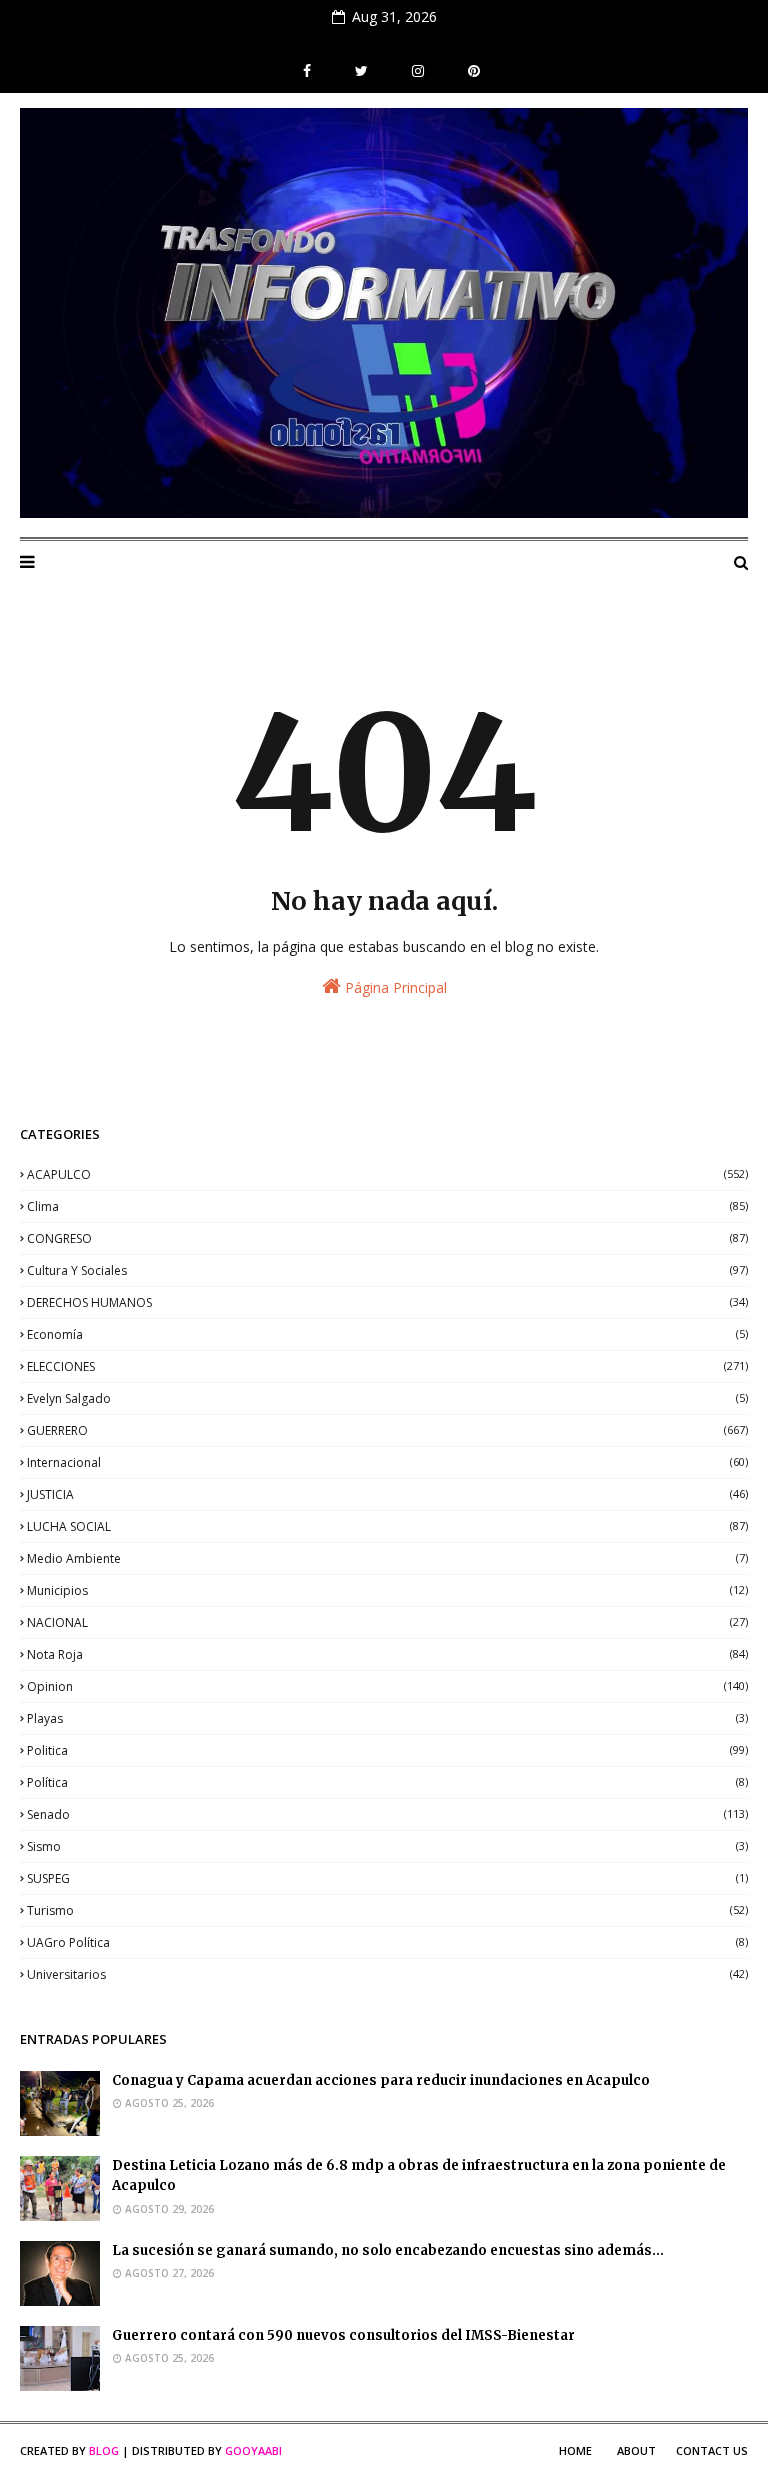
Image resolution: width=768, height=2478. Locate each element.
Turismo (387, 1910)
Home (575, 2450)
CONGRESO (387, 1238)
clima (387, 1206)
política (387, 1782)
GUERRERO (387, 1430)
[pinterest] (471, 71)
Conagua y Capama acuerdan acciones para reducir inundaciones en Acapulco (381, 2080)
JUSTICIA (387, 1494)
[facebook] (307, 71)
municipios (387, 1590)
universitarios (387, 1974)
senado (387, 1814)
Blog (104, 2450)
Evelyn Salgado (387, 1398)
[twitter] (361, 71)
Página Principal (394, 987)
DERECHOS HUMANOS (387, 1302)
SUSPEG (387, 1878)
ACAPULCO (387, 1174)
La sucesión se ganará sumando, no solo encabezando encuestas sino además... (388, 2250)
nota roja (387, 1654)
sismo (387, 1846)
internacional (387, 1462)
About (636, 2450)
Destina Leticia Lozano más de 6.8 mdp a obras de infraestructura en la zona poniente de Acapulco (419, 2176)
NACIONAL (387, 1622)
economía (387, 1334)
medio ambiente (387, 1558)
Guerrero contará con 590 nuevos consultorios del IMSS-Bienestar (343, 2335)
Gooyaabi (253, 2450)
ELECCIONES (387, 1366)
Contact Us (712, 2450)
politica (387, 1750)
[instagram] (418, 71)
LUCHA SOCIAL (387, 1526)
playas (387, 1718)
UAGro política (387, 1942)
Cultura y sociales (387, 1270)
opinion (387, 1686)
